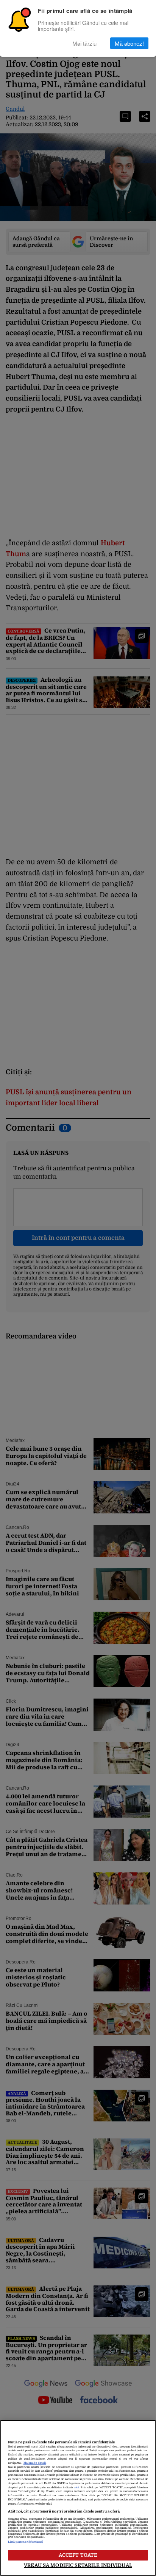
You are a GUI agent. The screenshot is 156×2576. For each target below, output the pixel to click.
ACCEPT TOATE (78, 2555)
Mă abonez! (129, 43)
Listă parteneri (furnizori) (26, 2542)
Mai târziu (84, 43)
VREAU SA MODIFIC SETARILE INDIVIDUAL (78, 2565)
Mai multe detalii (35, 2463)
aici (76, 2488)
